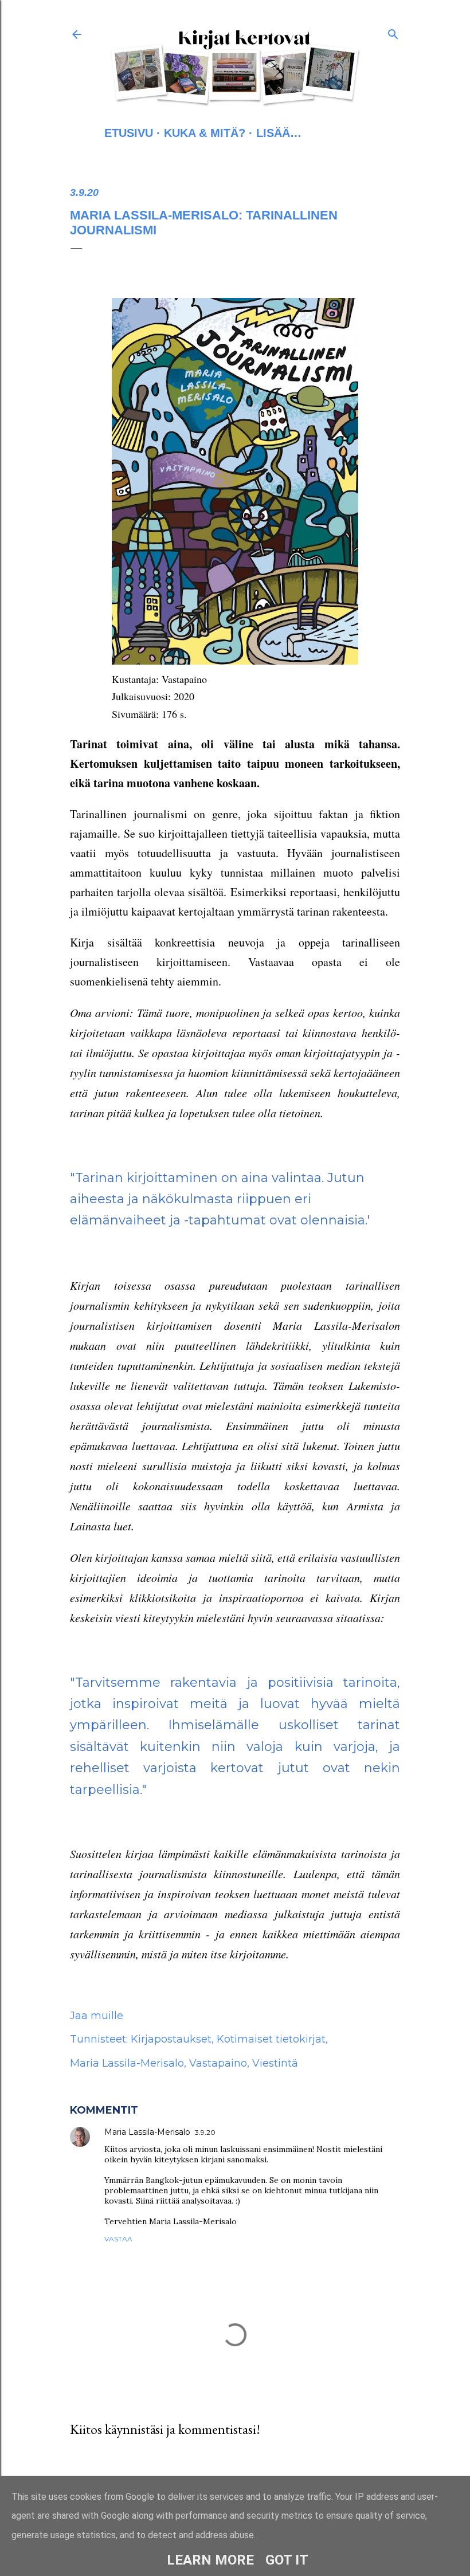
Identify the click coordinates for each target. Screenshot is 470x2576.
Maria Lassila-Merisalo (127, 2063)
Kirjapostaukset (171, 2039)
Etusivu (129, 133)
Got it (287, 2560)
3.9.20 (205, 2132)
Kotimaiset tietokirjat (271, 2039)
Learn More (210, 2560)
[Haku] (393, 32)
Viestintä (275, 2063)
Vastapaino (218, 2063)
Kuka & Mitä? (205, 133)
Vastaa (118, 2239)
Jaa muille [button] (97, 2016)
